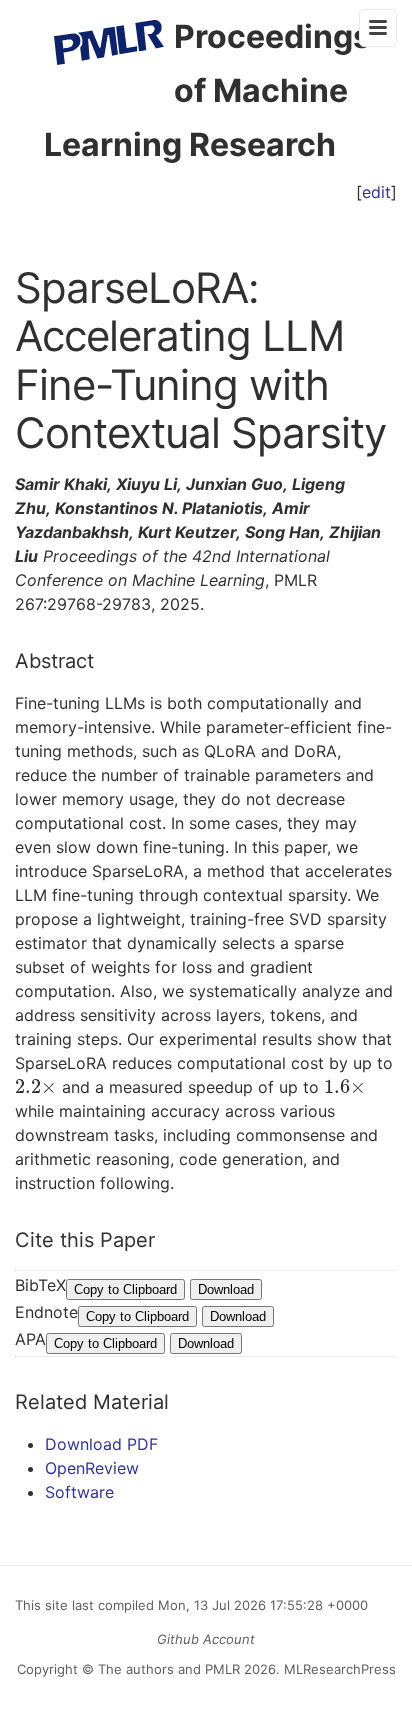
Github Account (206, 1639)
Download (226, 1289)
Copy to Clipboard (125, 1289)
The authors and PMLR (169, 1669)
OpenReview (92, 1468)
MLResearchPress (338, 1669)
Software (79, 1492)
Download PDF (101, 1444)
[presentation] (36, 1087)
